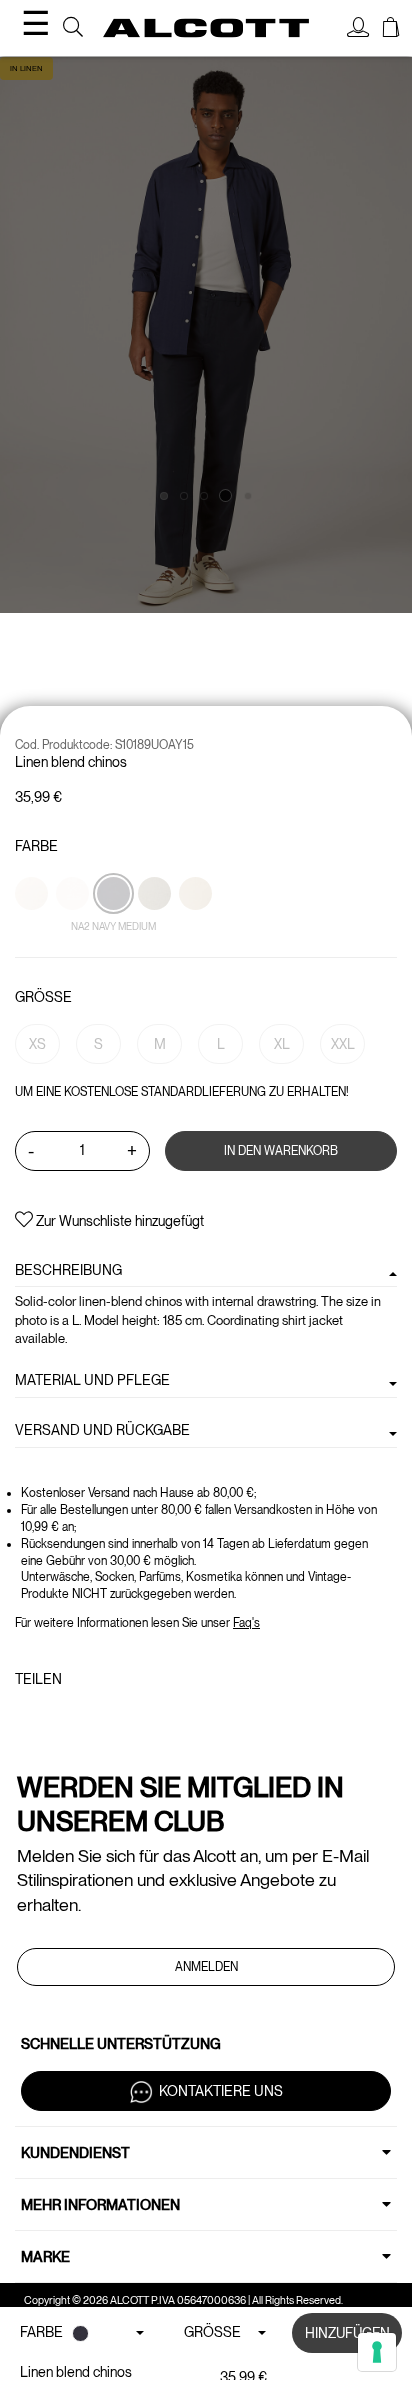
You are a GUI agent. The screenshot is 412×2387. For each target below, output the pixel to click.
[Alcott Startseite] (206, 28)
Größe (43, 997)
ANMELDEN (206, 1967)
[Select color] (33, 928)
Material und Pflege (92, 1380)
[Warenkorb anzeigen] (391, 30)
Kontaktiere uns (221, 2091)
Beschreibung (68, 1270)
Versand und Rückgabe (102, 1430)
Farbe (36, 846)
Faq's (246, 1623)
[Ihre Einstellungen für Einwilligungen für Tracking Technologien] (377, 2352)
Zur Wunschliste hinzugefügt (118, 1221)
